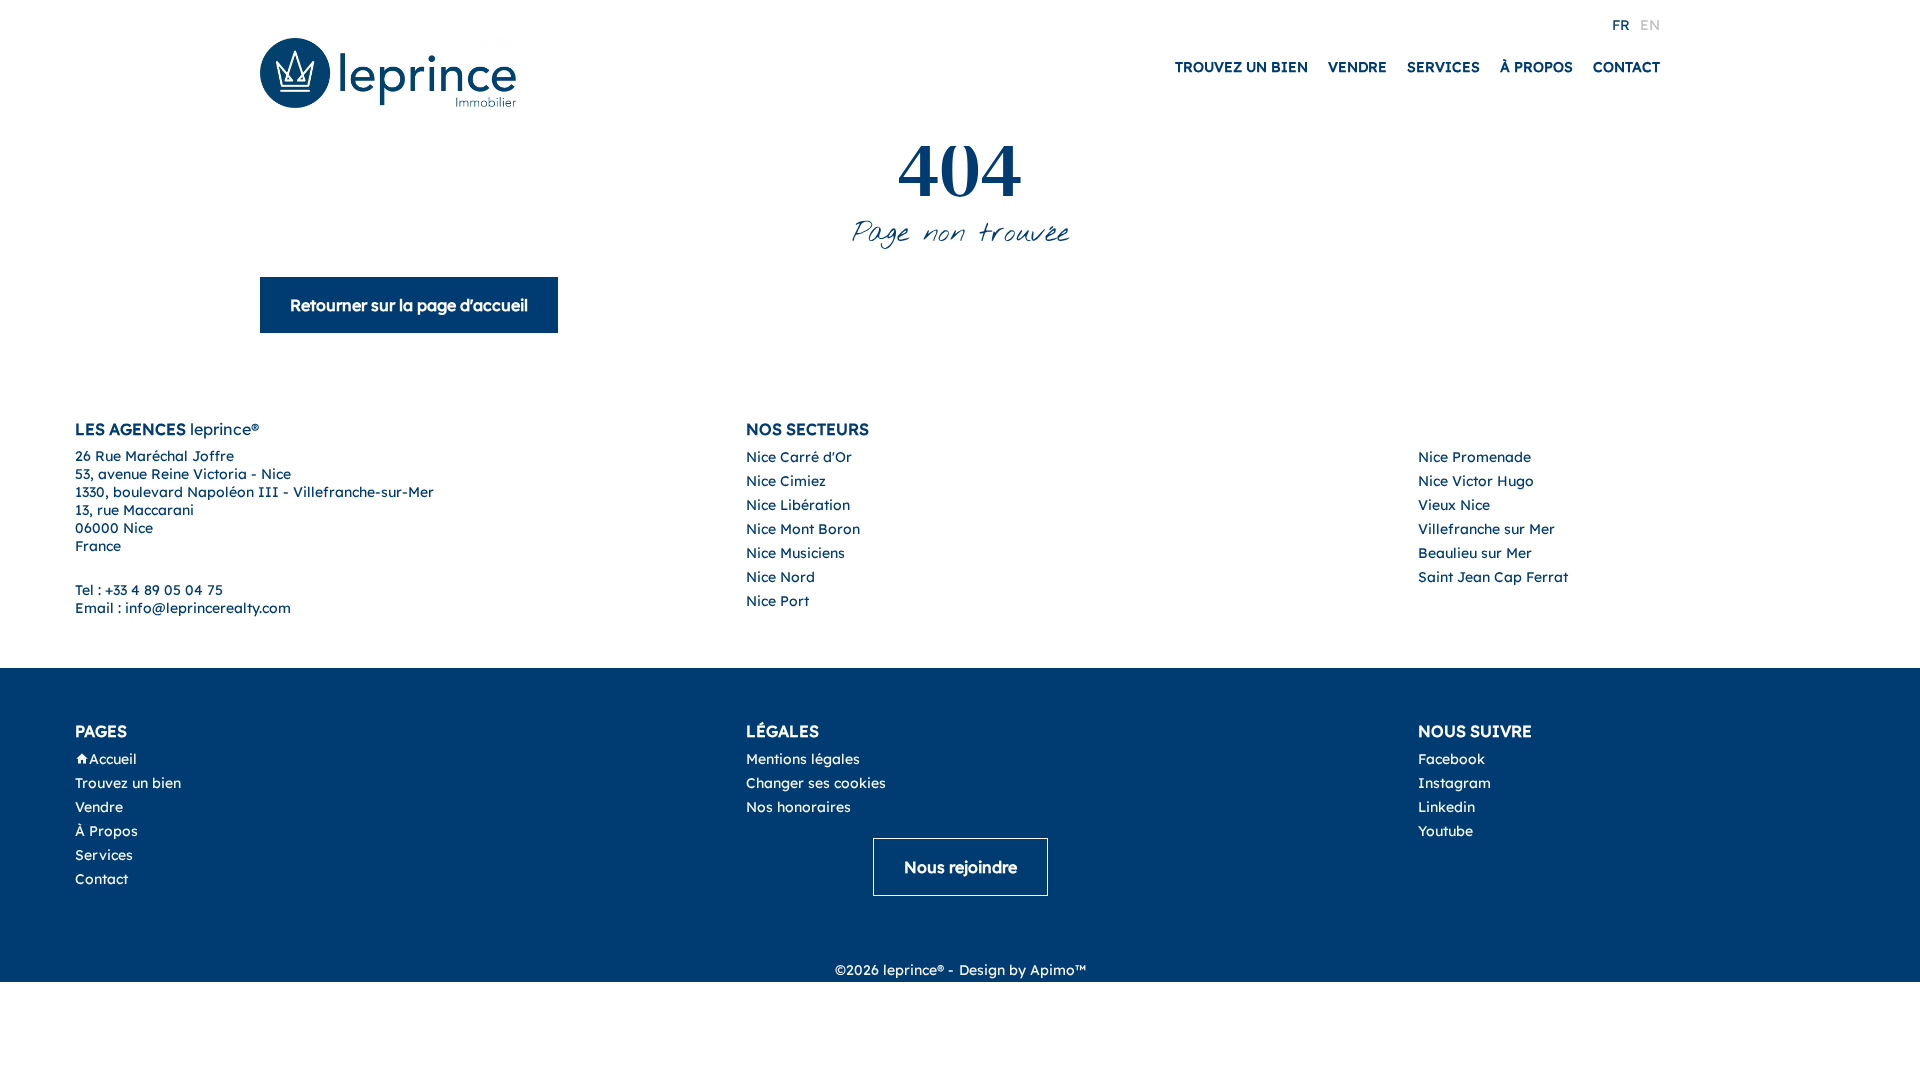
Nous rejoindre (960, 867)
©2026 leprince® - (894, 970)
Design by (1022, 970)
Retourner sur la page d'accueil (409, 305)
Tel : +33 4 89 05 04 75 (149, 590)
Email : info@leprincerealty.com (183, 608)
